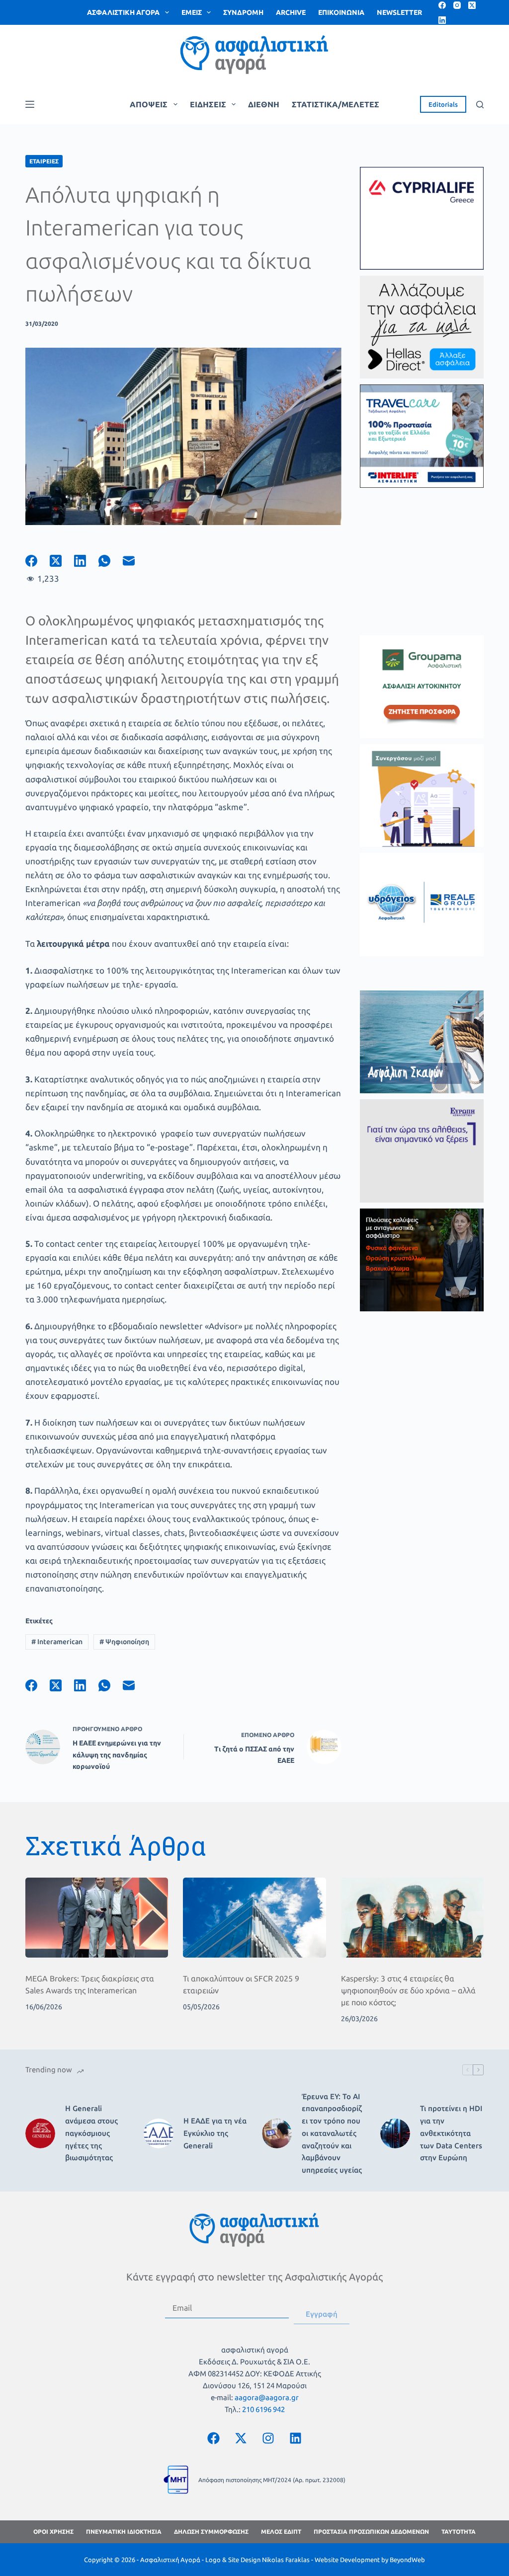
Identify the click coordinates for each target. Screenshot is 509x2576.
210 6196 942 (263, 2409)
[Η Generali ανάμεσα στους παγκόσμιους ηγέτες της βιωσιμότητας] (40, 2133)
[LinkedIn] (442, 20)
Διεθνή (264, 104)
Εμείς (192, 12)
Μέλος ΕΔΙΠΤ (281, 2532)
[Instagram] (457, 5)
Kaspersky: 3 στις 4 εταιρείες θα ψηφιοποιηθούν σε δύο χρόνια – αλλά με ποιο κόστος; (408, 1990)
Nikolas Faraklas (286, 2560)
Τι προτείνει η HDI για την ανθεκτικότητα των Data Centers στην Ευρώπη (451, 2133)
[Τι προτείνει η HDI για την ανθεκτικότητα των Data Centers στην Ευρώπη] (395, 2133)
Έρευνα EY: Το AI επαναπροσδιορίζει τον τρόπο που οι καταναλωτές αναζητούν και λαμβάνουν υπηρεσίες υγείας (332, 2133)
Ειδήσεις (208, 104)
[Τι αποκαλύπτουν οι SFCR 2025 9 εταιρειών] (254, 1918)
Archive (291, 12)
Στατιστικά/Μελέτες (336, 104)
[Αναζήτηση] (480, 105)
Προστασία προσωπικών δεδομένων (371, 2532)
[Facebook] (442, 5)
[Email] (135, 561)
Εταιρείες (44, 161)
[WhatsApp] (111, 561)
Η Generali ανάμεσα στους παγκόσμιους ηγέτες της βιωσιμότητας (91, 2133)
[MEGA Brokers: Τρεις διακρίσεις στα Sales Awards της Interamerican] (97, 1918)
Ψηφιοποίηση (124, 1642)
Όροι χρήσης (53, 2532)
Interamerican (57, 1642)
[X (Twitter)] (472, 5)
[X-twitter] (241, 2438)
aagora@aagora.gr (267, 2397)
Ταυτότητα (459, 2532)
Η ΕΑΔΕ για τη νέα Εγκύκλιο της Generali (215, 2133)
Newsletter (399, 12)
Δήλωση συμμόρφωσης (211, 2532)
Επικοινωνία (341, 12)
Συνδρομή (243, 12)
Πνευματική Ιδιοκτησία (124, 2532)
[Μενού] (30, 104)
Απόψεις (149, 104)
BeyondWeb (407, 2560)
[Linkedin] (296, 2438)
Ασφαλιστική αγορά (123, 12)
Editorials (443, 104)
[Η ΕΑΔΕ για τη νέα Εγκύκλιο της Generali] (159, 2133)
